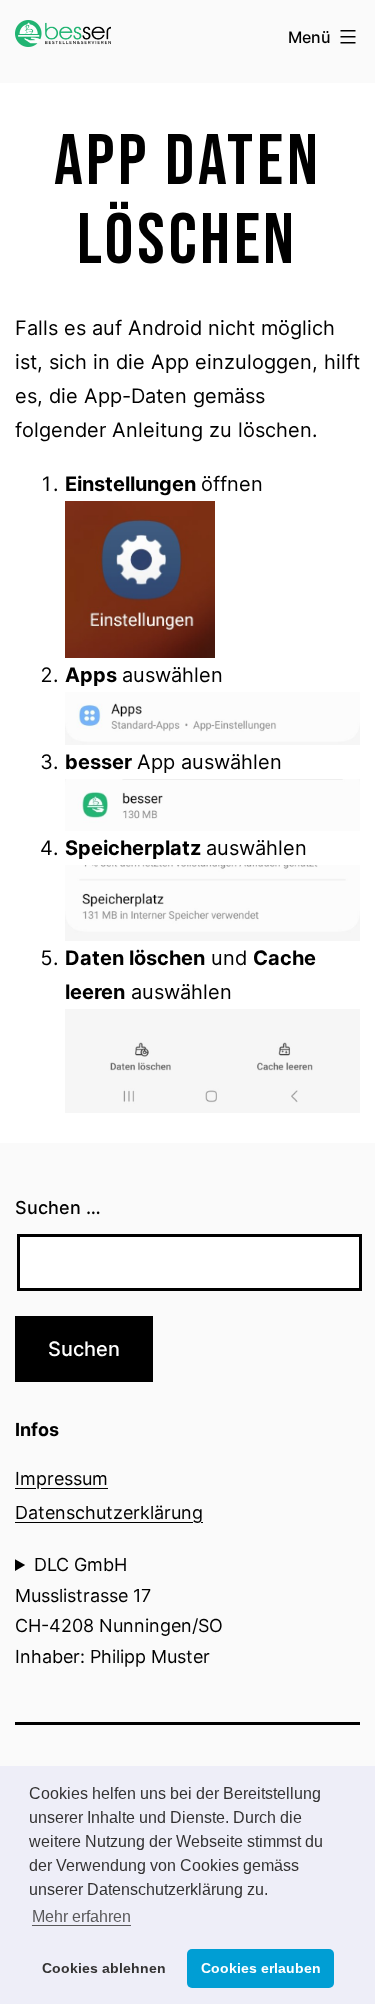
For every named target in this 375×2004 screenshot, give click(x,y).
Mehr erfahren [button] (81, 1916)
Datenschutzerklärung (109, 1512)
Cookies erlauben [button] (261, 1968)
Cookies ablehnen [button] (104, 1968)
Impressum (61, 1478)
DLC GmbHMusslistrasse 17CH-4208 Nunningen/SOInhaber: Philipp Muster (119, 1610)
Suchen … (58, 1207)
